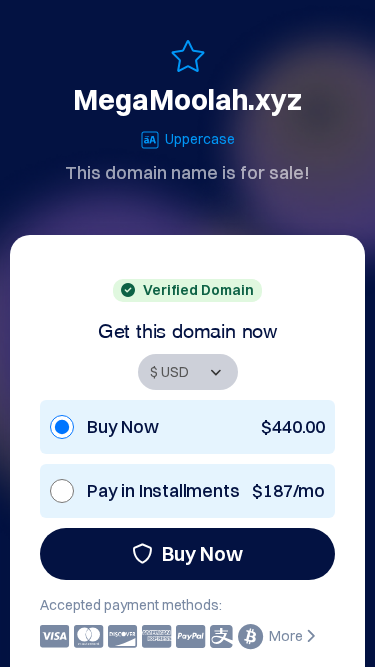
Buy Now (202, 553)
